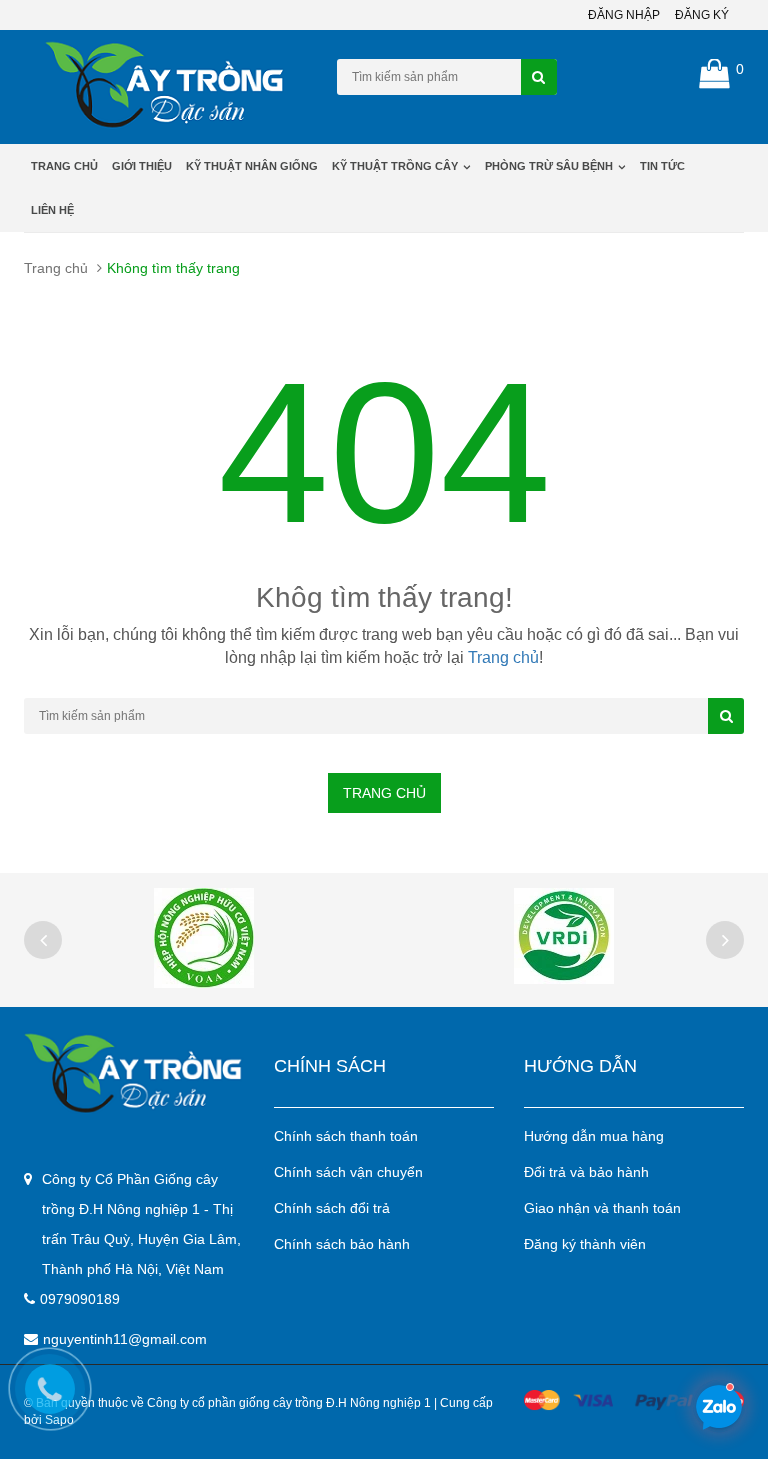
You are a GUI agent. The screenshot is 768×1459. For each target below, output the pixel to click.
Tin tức (662, 166)
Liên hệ (52, 210)
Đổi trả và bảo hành (586, 1172)
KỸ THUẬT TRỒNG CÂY (396, 166)
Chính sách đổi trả (332, 1208)
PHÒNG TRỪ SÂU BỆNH (550, 166)
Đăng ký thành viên (585, 1244)
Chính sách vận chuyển (348, 1172)
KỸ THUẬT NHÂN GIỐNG (252, 166)
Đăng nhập (624, 15)
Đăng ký (702, 15)
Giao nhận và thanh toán (602, 1208)
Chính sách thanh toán (346, 1136)
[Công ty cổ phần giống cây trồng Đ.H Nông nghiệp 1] (134, 1072)
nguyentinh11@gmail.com (125, 1339)
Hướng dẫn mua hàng (594, 1136)
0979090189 (80, 1299)
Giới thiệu (142, 166)
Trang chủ (64, 166)
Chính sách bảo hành (342, 1244)
